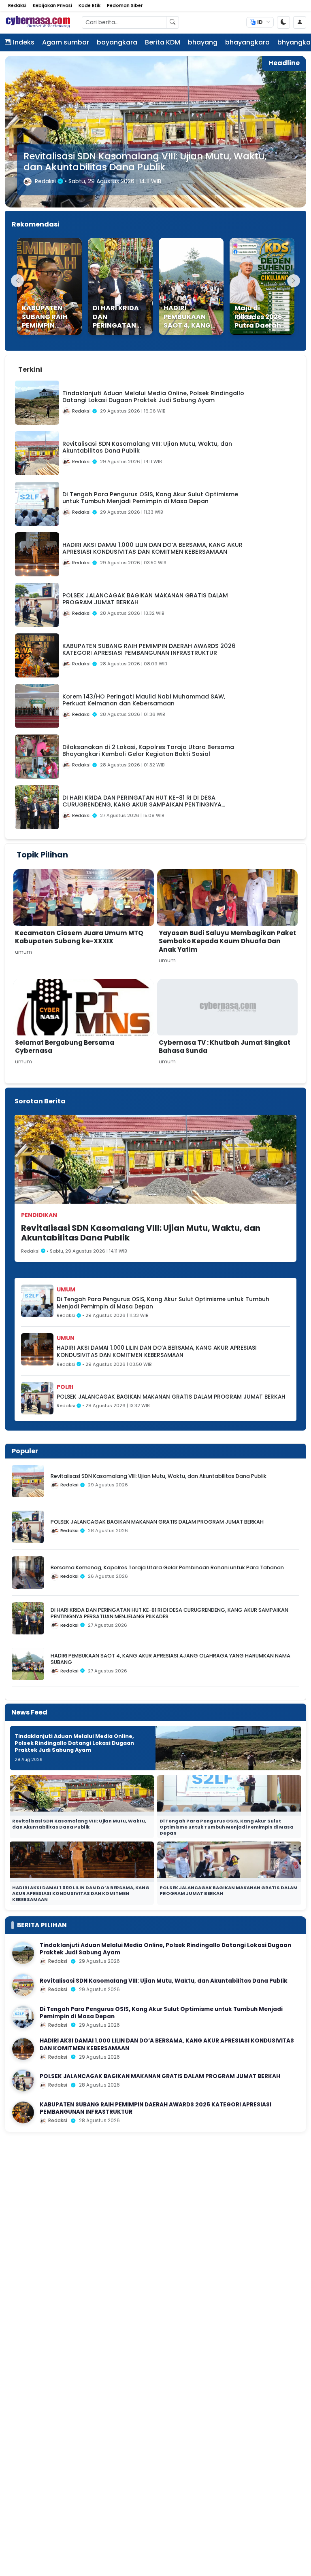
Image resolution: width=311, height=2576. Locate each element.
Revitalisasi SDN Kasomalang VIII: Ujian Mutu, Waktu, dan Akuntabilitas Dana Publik (141, 1233)
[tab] (57, 365)
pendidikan (39, 1215)
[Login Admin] (300, 22)
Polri (65, 1387)
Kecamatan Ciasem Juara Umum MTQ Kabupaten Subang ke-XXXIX (79, 937)
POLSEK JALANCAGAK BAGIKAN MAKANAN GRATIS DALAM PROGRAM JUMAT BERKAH (171, 1397)
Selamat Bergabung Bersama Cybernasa (65, 1047)
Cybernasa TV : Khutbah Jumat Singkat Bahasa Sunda (225, 1047)
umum (66, 1289)
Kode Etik (89, 5)
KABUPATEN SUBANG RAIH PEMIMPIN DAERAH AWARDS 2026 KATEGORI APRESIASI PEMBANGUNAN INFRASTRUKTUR (155, 2108)
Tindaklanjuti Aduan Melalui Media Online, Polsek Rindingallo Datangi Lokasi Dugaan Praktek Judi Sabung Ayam (74, 1743)
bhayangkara (247, 42)
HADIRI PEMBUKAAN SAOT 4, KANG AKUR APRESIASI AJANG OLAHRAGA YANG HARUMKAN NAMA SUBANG (170, 1659)
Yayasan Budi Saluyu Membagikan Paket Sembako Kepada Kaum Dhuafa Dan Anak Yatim (227, 941)
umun (66, 1338)
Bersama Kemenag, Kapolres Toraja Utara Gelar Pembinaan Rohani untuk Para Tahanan (167, 1567)
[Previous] (17, 281)
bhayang (203, 42)
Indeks (24, 42)
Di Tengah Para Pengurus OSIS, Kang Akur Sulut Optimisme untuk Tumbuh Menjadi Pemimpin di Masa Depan (134, 156)
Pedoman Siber (125, 5)
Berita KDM (163, 42)
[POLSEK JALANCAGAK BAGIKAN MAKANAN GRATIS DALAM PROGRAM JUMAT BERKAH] (23, 2081)
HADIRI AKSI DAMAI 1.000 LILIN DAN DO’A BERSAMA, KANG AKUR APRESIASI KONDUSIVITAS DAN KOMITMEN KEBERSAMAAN (157, 1352)
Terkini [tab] (30, 369)
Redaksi (17, 5)
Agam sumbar (66, 42)
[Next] (294, 281)
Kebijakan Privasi (52, 5)
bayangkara (117, 42)
